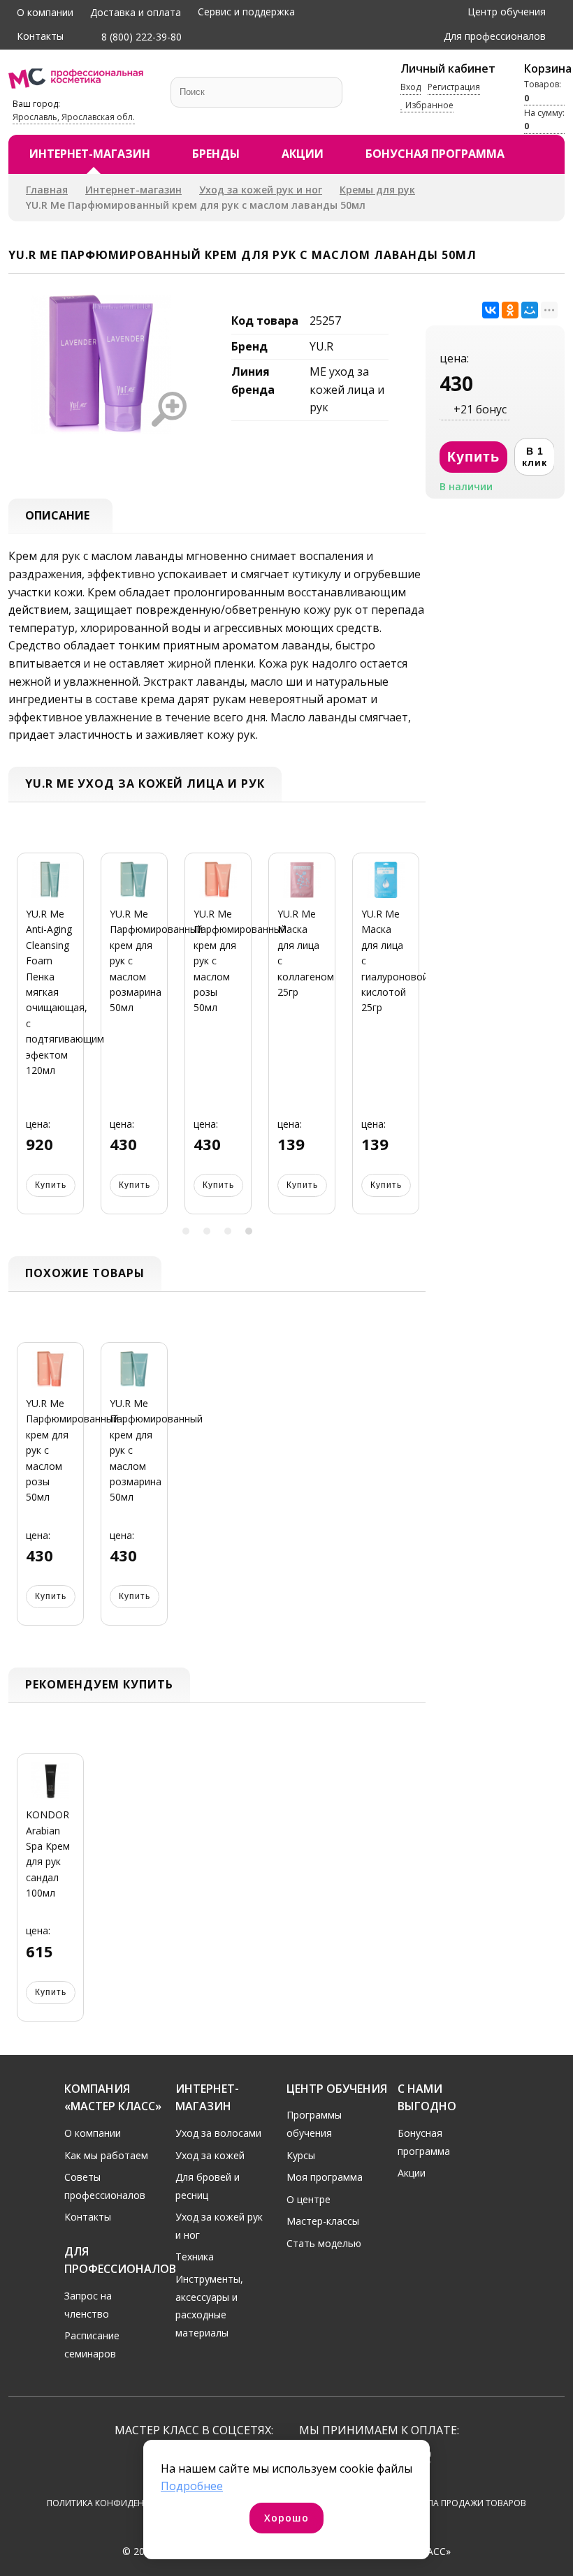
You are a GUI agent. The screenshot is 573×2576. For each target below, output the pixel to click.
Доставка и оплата (136, 12)
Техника (195, 2257)
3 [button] (228, 1231)
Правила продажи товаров (463, 2503)
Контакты (40, 36)
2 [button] (207, 1231)
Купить (51, 1185)
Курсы (301, 2155)
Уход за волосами (218, 2133)
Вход (411, 87)
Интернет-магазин (90, 154)
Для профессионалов (495, 36)
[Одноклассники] (510, 310)
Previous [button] (24, 1042)
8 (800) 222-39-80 (140, 37)
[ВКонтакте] (491, 310)
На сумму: (544, 119)
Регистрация (454, 87)
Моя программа (325, 2177)
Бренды (216, 154)
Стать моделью (324, 2243)
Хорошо (286, 2518)
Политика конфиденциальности (125, 2503)
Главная (47, 190)
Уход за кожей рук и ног (261, 190)
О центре (309, 2199)
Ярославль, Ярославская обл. (74, 117)
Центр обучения (507, 12)
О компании (45, 12)
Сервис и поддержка (246, 12)
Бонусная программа (435, 154)
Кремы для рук (377, 190)
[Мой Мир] (530, 310)
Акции (303, 154)
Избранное (428, 105)
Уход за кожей (210, 2155)
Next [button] (410, 1042)
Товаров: (543, 91)
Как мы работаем (106, 2155)
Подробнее (192, 2486)
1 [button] (186, 1231)
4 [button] (249, 1231)
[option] (50, 1042)
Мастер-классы (323, 2221)
